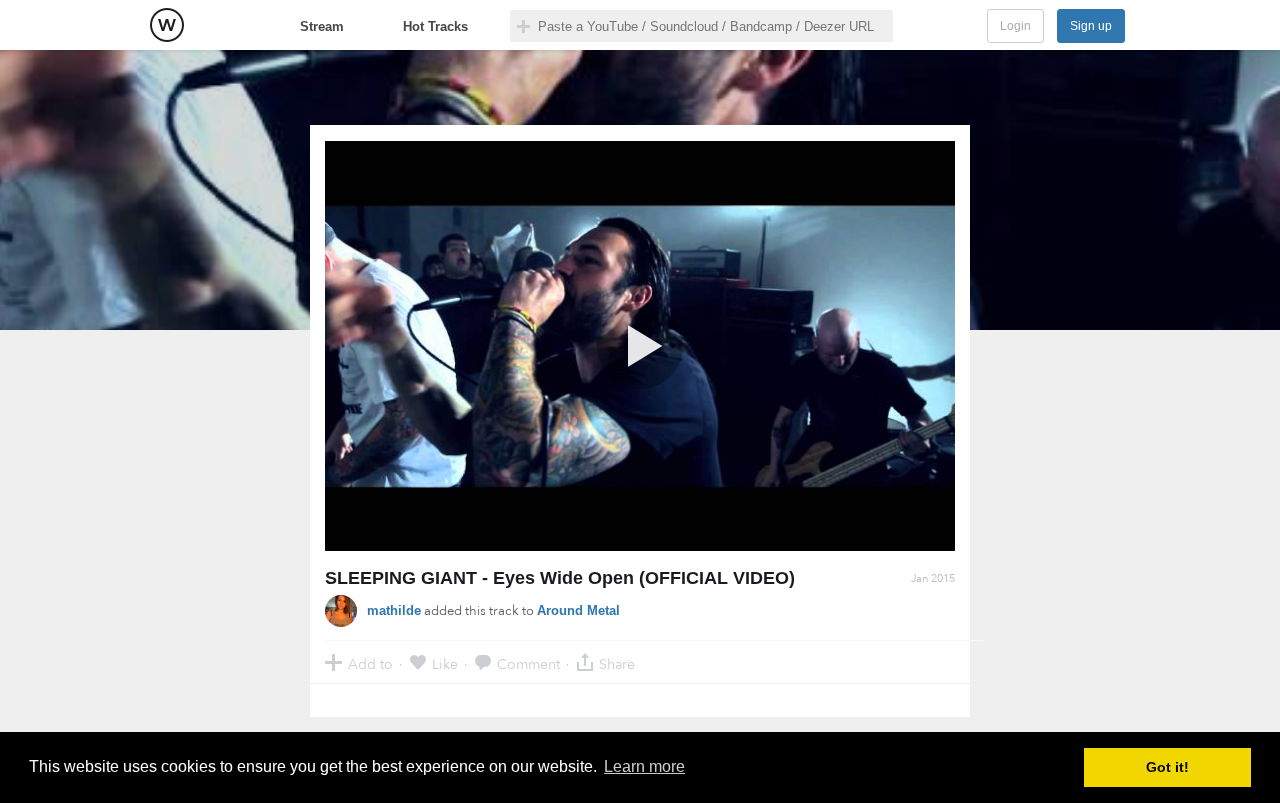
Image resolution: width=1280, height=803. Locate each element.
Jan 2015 (933, 578)
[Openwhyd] (167, 25)
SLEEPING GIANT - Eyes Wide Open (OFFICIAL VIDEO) (560, 578)
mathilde (394, 610)
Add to (370, 663)
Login (1015, 26)
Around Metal (578, 610)
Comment (528, 663)
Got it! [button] (1167, 767)
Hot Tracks (435, 26)
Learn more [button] (644, 766)
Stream (322, 26)
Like (445, 663)
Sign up (1091, 26)
